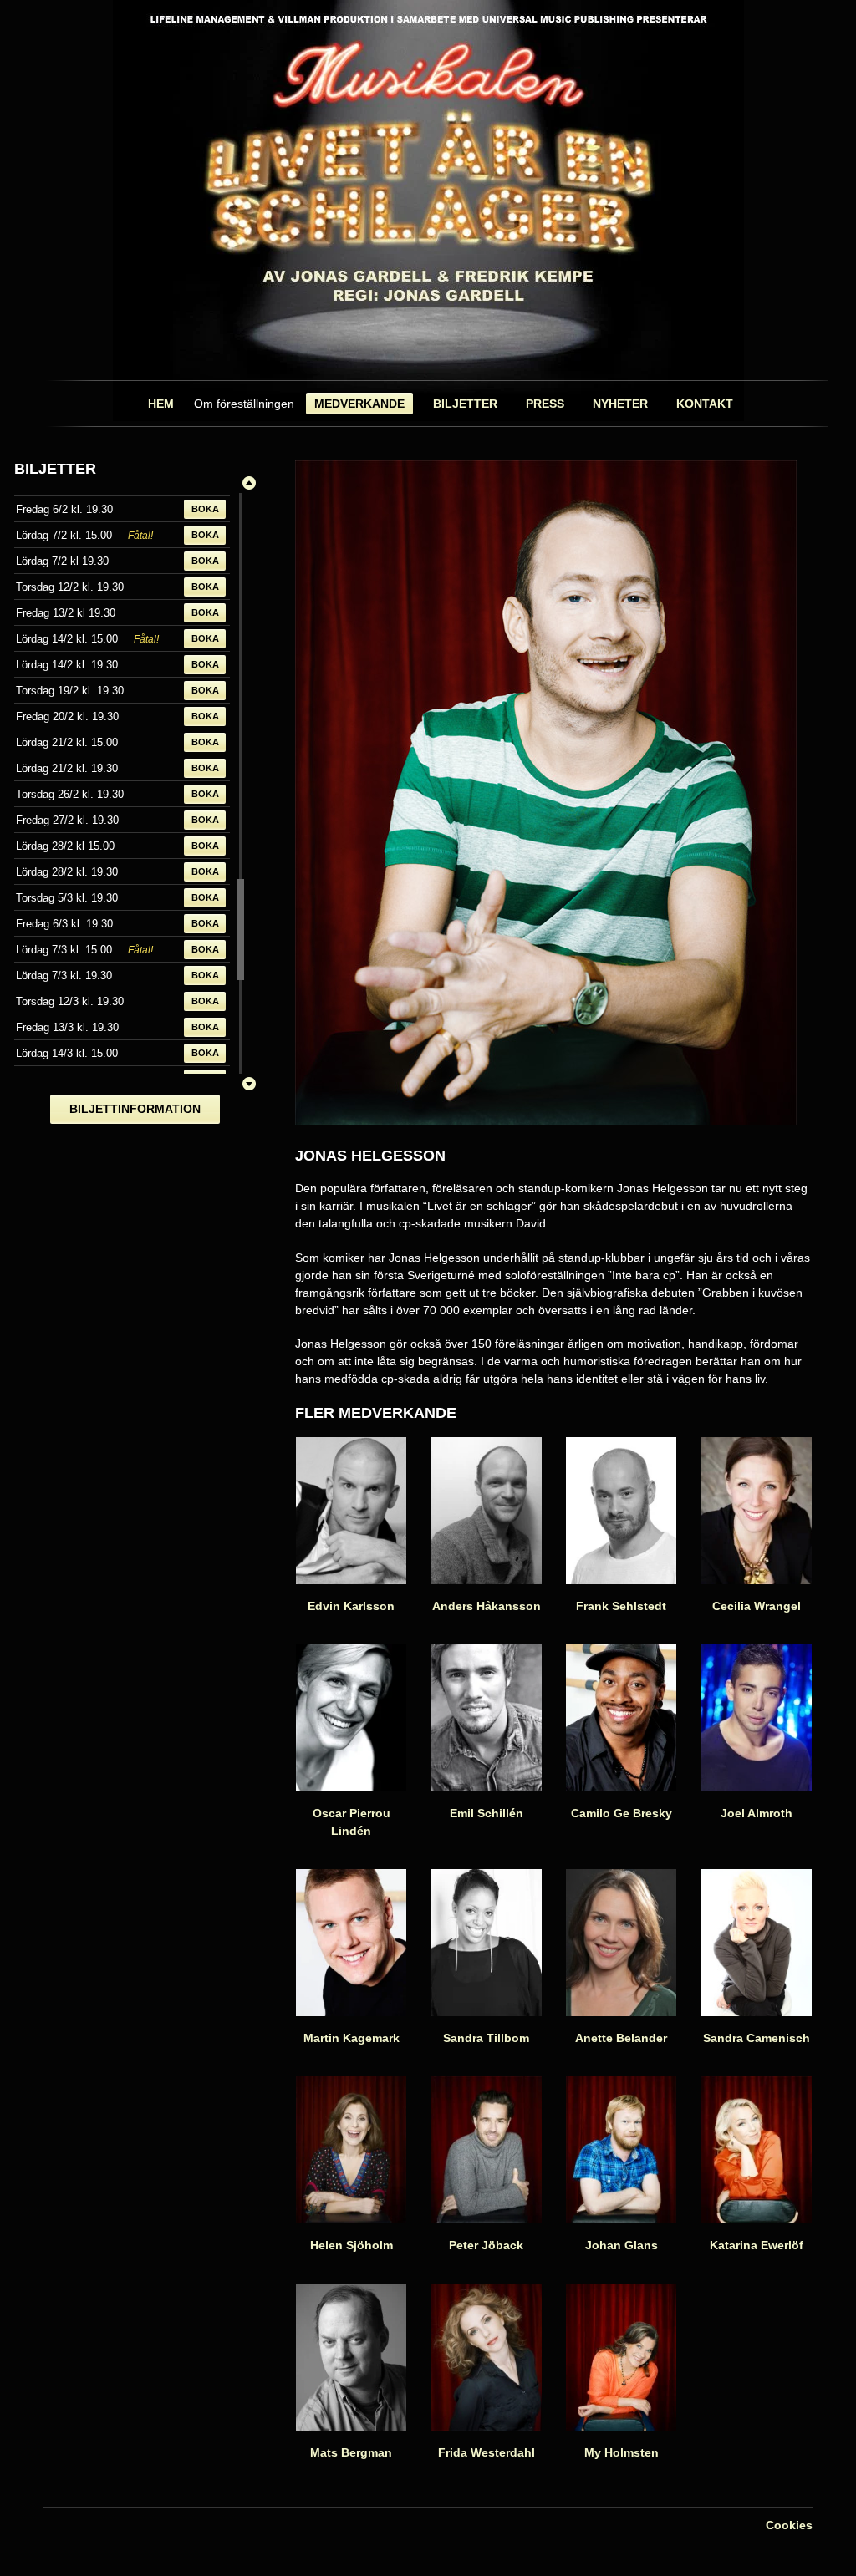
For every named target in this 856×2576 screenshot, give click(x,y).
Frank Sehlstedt (621, 1606)
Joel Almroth (757, 1813)
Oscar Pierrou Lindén (352, 1822)
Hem (161, 404)
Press (545, 404)
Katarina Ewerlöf (757, 2245)
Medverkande (359, 404)
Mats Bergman (351, 2452)
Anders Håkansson (487, 1606)
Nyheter (620, 404)
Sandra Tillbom (486, 2038)
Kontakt (705, 404)
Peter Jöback (486, 2245)
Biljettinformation (135, 1109)
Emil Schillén (487, 1813)
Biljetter (465, 404)
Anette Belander (621, 2038)
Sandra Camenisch (757, 2038)
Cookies (789, 2525)
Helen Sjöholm (352, 2245)
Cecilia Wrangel (757, 1606)
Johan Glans (622, 2245)
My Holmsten (622, 2452)
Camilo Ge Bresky (622, 1813)
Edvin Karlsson (351, 1606)
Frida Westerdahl (487, 2452)
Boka (205, 509)
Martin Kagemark (352, 2038)
